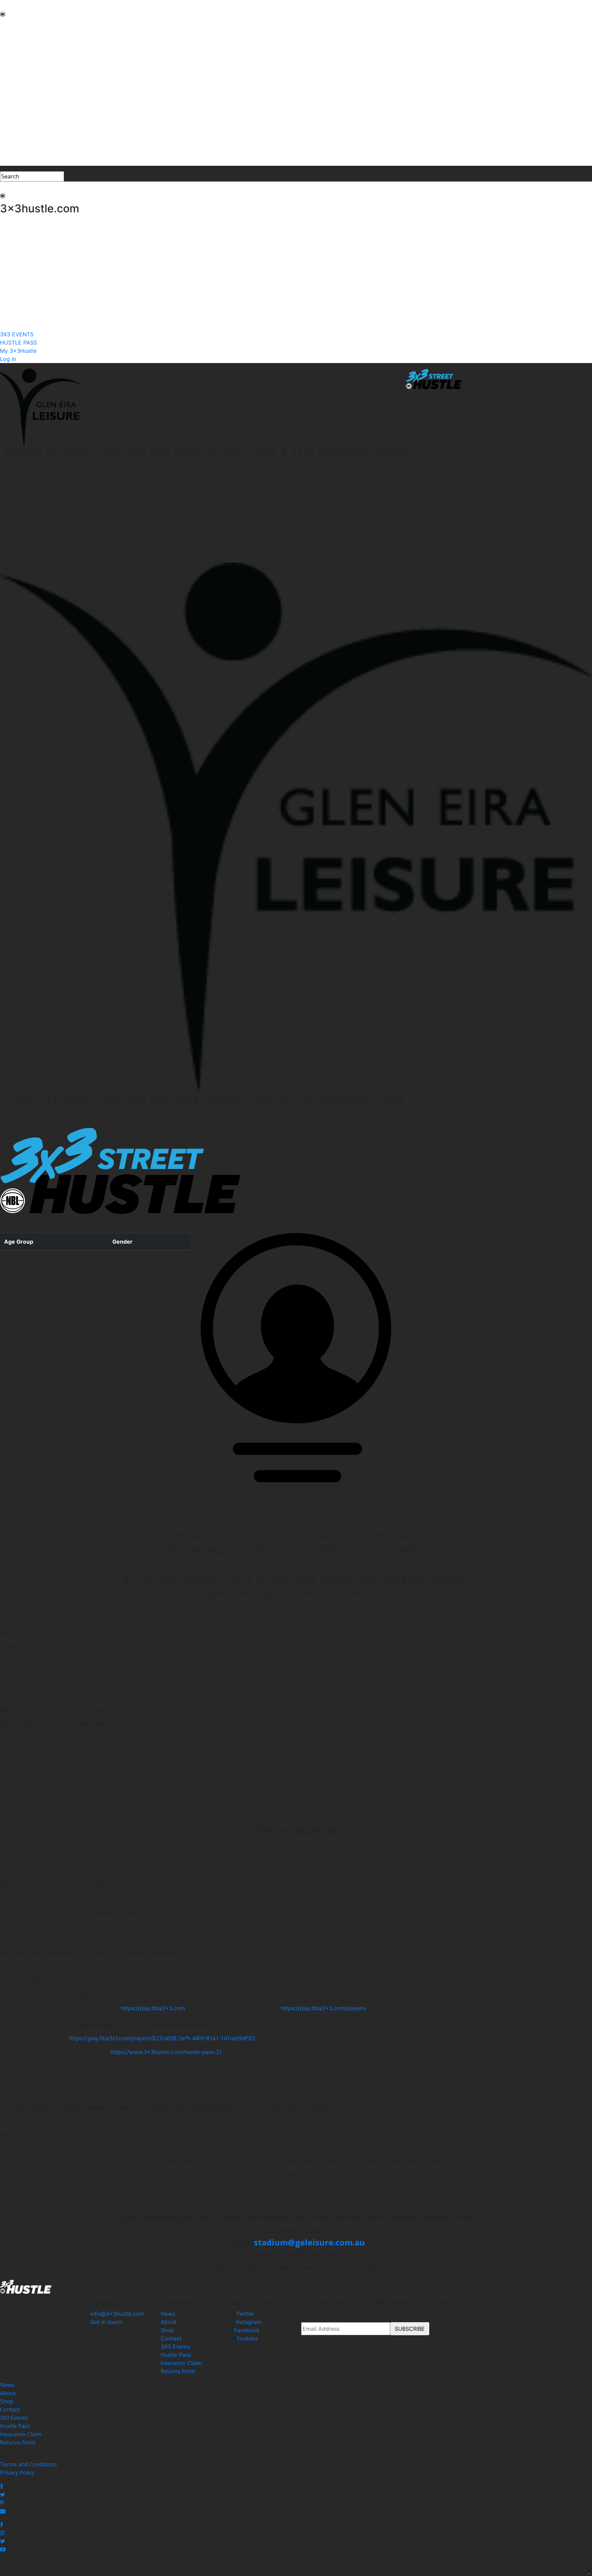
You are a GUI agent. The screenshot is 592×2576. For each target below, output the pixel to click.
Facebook (247, 2330)
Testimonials (17, 74)
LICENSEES (14, 107)
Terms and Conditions (28, 2464)
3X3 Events (175, 2347)
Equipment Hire (20, 66)
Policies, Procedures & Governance (44, 90)
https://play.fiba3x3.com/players (323, 2008)
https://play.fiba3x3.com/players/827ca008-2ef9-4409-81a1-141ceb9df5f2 (162, 2038)
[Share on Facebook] (296, 2486)
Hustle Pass (176, 2355)
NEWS (8, 25)
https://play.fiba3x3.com (154, 2008)
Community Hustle (24, 41)
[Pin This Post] (296, 2503)
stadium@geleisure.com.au (309, 2242)
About (169, 2322)
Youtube (247, 2338)
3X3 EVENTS (16, 137)
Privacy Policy (17, 2473)
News (168, 2314)
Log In (8, 162)
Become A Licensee (24, 123)
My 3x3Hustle (17, 153)
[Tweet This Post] (296, 2494)
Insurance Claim (181, 2363)
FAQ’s (7, 82)
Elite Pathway (17, 58)
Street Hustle (17, 49)
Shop (167, 2330)
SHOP (7, 99)
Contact (171, 2338)
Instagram (249, 2322)
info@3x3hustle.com (117, 2314)
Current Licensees (23, 115)
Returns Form (178, 2371)
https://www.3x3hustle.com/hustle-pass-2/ (166, 2052)
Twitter (245, 2314)
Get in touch (106, 2322)
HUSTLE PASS (18, 145)
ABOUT (10, 33)
